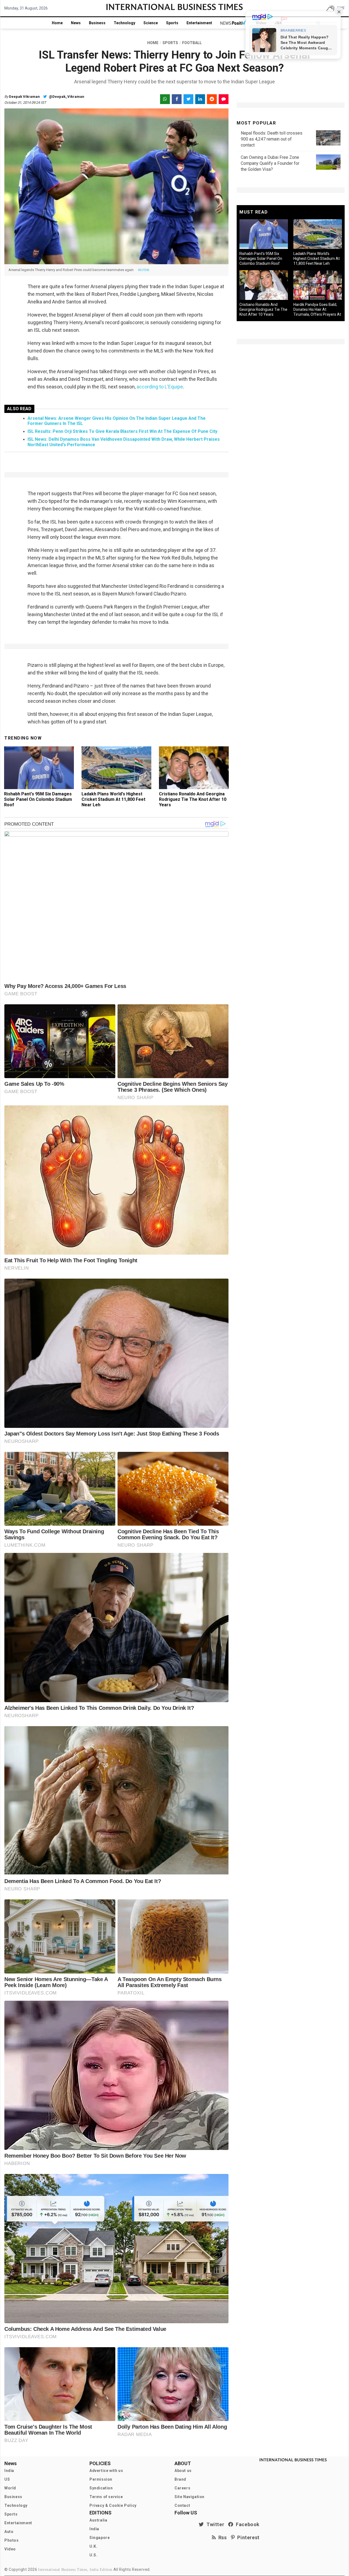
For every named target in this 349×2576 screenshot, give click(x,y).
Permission (101, 2479)
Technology (124, 23)
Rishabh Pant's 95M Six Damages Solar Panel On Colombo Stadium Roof (38, 799)
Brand (180, 2479)
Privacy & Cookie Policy (113, 2505)
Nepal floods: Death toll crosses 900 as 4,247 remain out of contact (272, 139)
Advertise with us (106, 2471)
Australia (98, 2520)
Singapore (100, 2538)
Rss (221, 2537)
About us (183, 2471)
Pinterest (247, 2537)
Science (151, 23)
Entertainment (199, 23)
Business (97, 23)
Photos (12, 2540)
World (10, 2488)
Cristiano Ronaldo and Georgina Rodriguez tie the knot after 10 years (193, 799)
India (9, 2471)
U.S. (93, 2555)
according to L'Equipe (160, 387)
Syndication (101, 2488)
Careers (182, 2488)
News (76, 23)
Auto (9, 2532)
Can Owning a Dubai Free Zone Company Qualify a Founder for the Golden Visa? (270, 163)
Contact (182, 2505)
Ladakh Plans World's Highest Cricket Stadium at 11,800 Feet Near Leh (113, 799)
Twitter (214, 2524)
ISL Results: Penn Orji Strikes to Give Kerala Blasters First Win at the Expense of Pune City (122, 431)
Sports (172, 23)
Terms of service (106, 2497)
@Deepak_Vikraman (66, 97)
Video (10, 2549)
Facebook (246, 2524)
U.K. (93, 2546)
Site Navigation (189, 2497)
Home (57, 23)
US (7, 2479)
